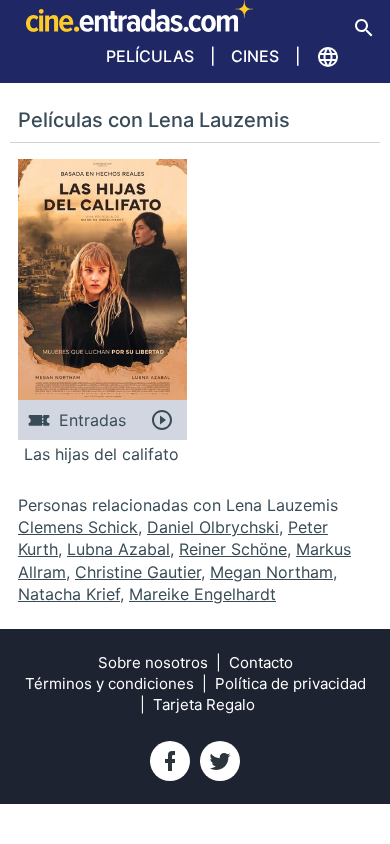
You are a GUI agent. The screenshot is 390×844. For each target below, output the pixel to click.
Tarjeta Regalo (204, 704)
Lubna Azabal (118, 549)
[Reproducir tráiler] (161, 420)
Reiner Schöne (233, 549)
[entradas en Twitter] (220, 761)
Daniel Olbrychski (213, 527)
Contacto (261, 662)
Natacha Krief (69, 594)
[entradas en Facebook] (170, 761)
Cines (255, 56)
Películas (150, 56)
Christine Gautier (138, 572)
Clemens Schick (78, 527)
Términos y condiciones (109, 683)
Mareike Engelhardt (202, 594)
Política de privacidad (290, 683)
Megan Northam (271, 572)
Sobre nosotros (153, 662)
